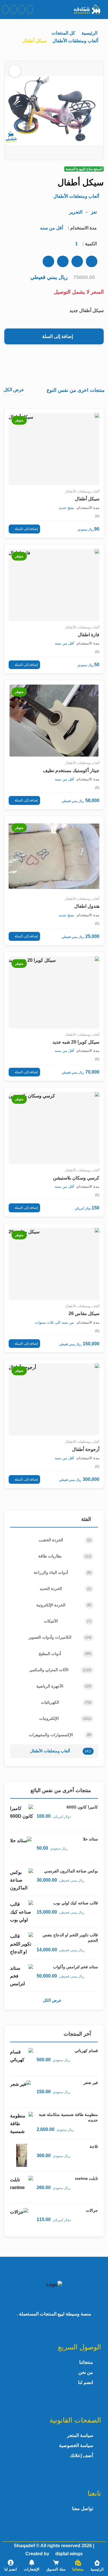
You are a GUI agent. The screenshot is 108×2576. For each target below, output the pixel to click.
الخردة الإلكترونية (64, 1605)
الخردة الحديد (66, 1589)
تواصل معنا (83, 2508)
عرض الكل (52, 2000)
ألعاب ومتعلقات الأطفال (75, 41)
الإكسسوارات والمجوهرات (60, 1735)
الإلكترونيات (65, 1718)
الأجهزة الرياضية (64, 1686)
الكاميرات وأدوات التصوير (60, 1637)
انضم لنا (86, 2382)
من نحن (86, 2372)
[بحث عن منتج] (30, 10)
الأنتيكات (68, 1621)
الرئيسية (90, 33)
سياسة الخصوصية (76, 2445)
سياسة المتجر (80, 2435)
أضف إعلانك (82, 2456)
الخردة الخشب (65, 1540)
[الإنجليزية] (22, 10)
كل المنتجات (63, 33)
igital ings (69, 2554)
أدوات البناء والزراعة (62, 1572)
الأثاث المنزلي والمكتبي (60, 1670)
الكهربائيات (66, 1702)
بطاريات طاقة (65, 1556)
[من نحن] (14, 10)
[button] (78, 2566)
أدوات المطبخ (65, 1654)
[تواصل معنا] (5, 10)
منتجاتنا (86, 2362)
